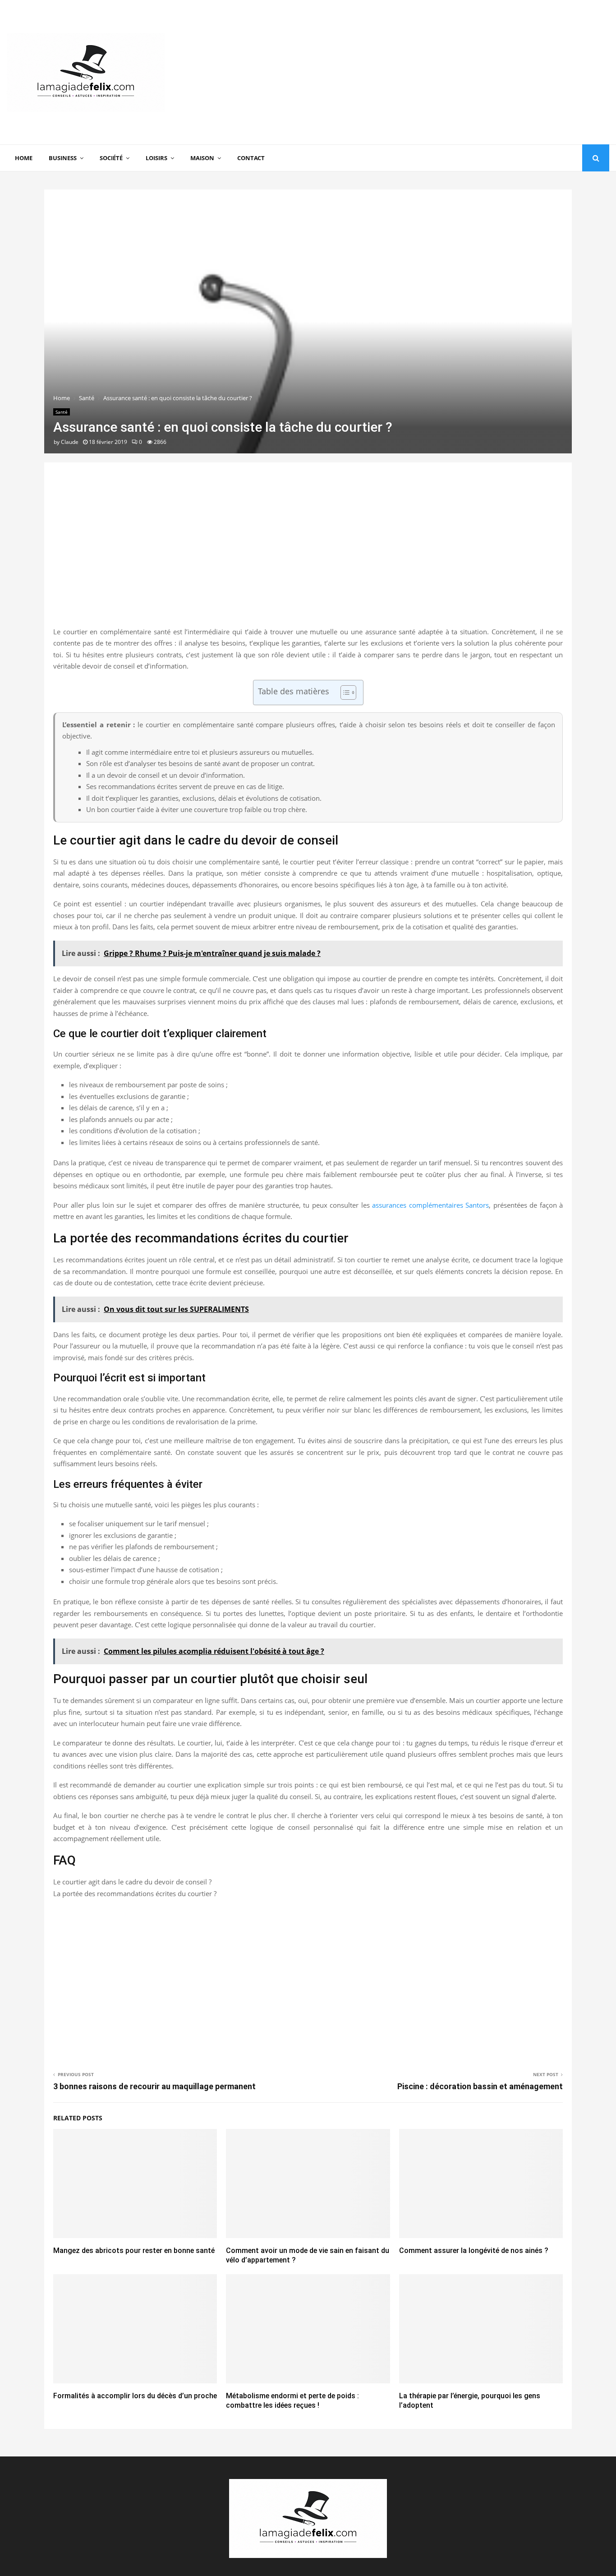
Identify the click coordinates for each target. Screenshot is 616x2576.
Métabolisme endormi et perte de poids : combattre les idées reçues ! (292, 2401)
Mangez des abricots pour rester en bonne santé (134, 2251)
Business (63, 158)
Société (111, 158)
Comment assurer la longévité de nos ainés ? (474, 2251)
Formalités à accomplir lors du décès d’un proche (135, 2396)
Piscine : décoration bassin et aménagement (480, 2086)
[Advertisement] (445, 72)
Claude (70, 442)
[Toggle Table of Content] (344, 692)
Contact (251, 158)
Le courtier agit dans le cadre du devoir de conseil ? (132, 1882)
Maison (202, 158)
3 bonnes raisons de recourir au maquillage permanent (154, 2086)
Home (24, 158)
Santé (62, 412)
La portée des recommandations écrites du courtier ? (135, 1893)
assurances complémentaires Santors (430, 1205)
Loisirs (156, 158)
